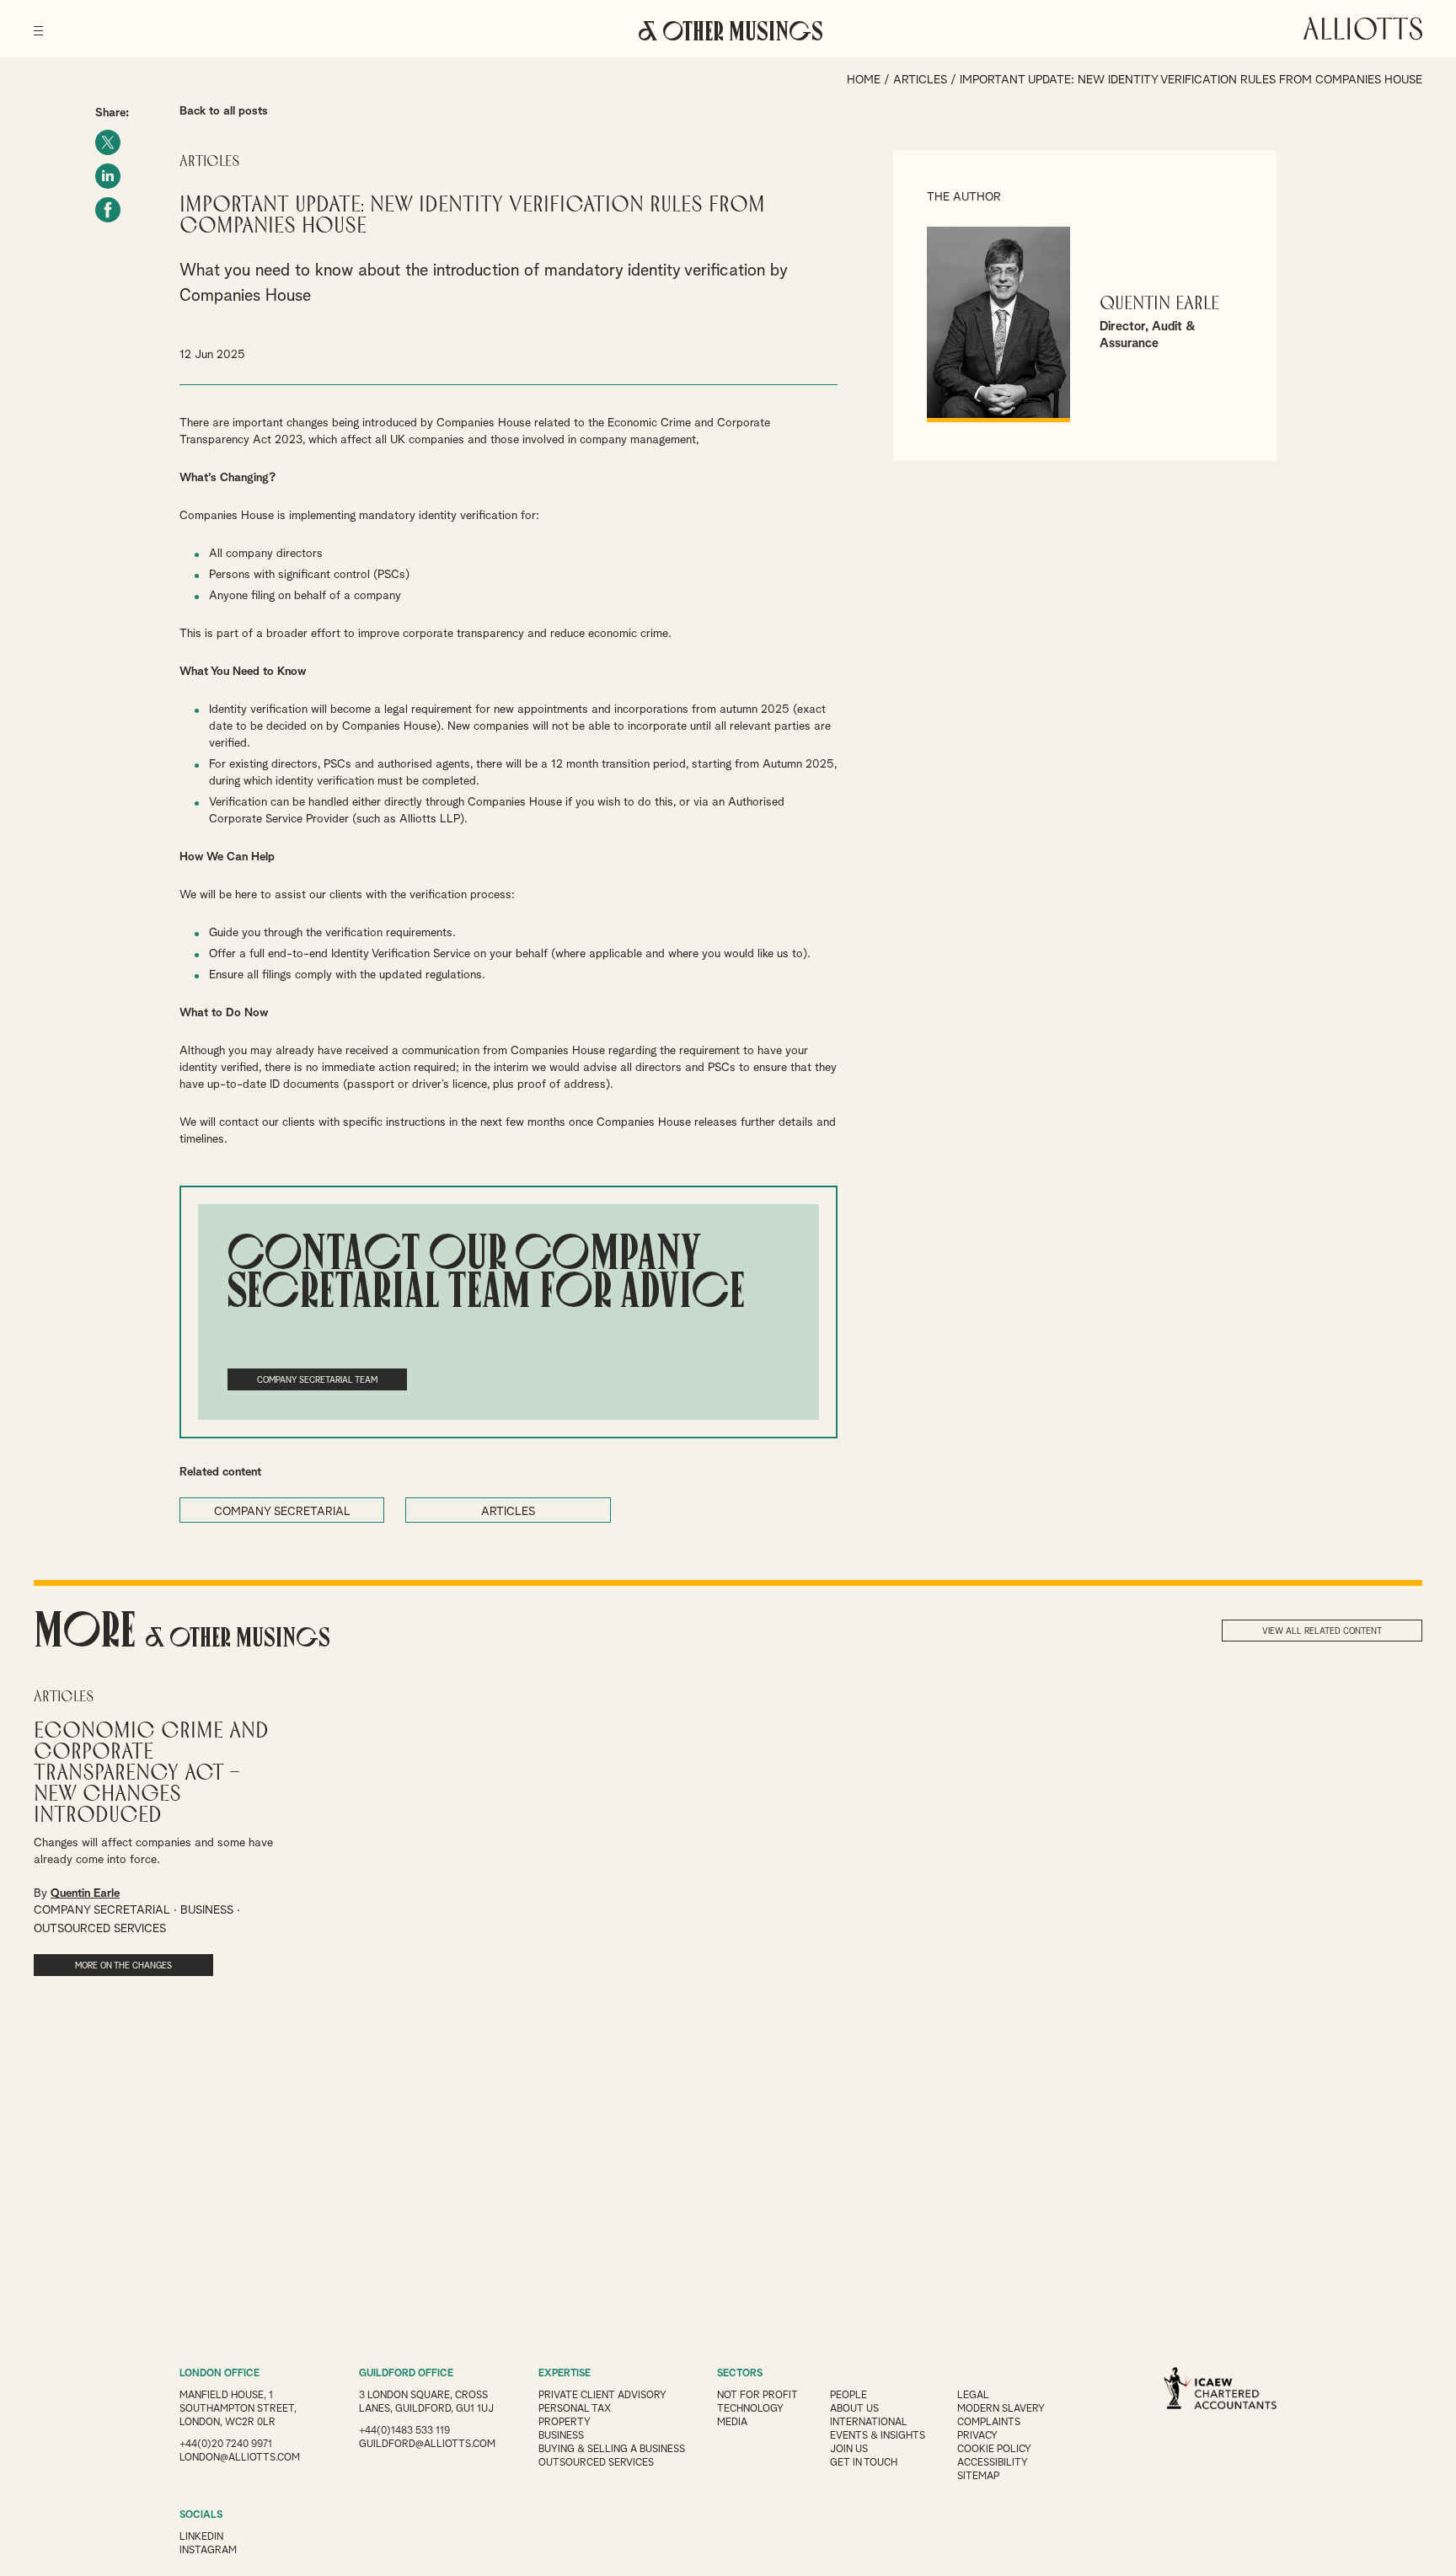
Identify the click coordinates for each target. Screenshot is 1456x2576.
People (848, 2396)
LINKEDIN (201, 2537)
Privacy (977, 2436)
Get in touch (864, 2463)
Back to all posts (224, 111)
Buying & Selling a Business (612, 2450)
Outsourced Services (596, 2463)
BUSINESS (207, 1910)
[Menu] (38, 25)
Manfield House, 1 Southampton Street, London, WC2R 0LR (238, 2409)
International (869, 2423)
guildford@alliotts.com (427, 2445)
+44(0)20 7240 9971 (226, 2445)
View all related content (1322, 1631)
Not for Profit (757, 2396)
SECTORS (740, 2374)
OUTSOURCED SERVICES (100, 1929)
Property (565, 2423)
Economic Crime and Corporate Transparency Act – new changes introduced (151, 1773)
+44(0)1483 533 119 (404, 2431)
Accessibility (993, 2463)
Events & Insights (878, 2436)
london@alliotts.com (240, 2458)
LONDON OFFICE (219, 2374)
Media (732, 2423)
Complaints (989, 2423)
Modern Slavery (1001, 2409)
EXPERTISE (565, 2374)
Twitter (108, 142)
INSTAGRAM (208, 2551)
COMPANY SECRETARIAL (282, 1512)
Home (864, 80)
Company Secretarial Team (317, 1380)
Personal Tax (575, 2409)
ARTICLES (508, 1512)
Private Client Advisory (602, 2396)
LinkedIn (108, 176)
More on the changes (123, 1966)
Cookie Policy (994, 2450)
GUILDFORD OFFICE (406, 2374)
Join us (849, 2450)
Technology (750, 2409)
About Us (854, 2409)
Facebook (108, 210)
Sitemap (978, 2477)
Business (561, 2436)
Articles (920, 80)
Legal (973, 2396)
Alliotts (1363, 29)
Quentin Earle (1159, 304)
